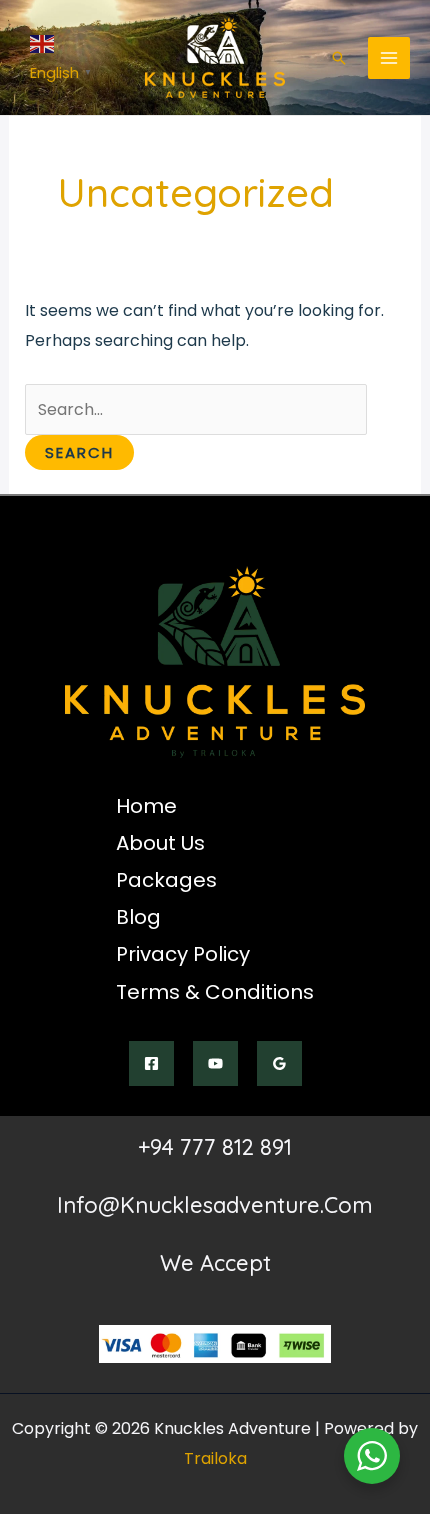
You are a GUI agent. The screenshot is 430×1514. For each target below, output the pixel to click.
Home (146, 806)
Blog (138, 917)
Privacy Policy (183, 954)
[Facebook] (151, 1063)
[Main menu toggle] (389, 58)
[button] (339, 58)
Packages (166, 880)
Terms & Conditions (215, 992)
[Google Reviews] (279, 1063)
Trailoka (215, 1458)
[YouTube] (215, 1063)
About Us (160, 843)
